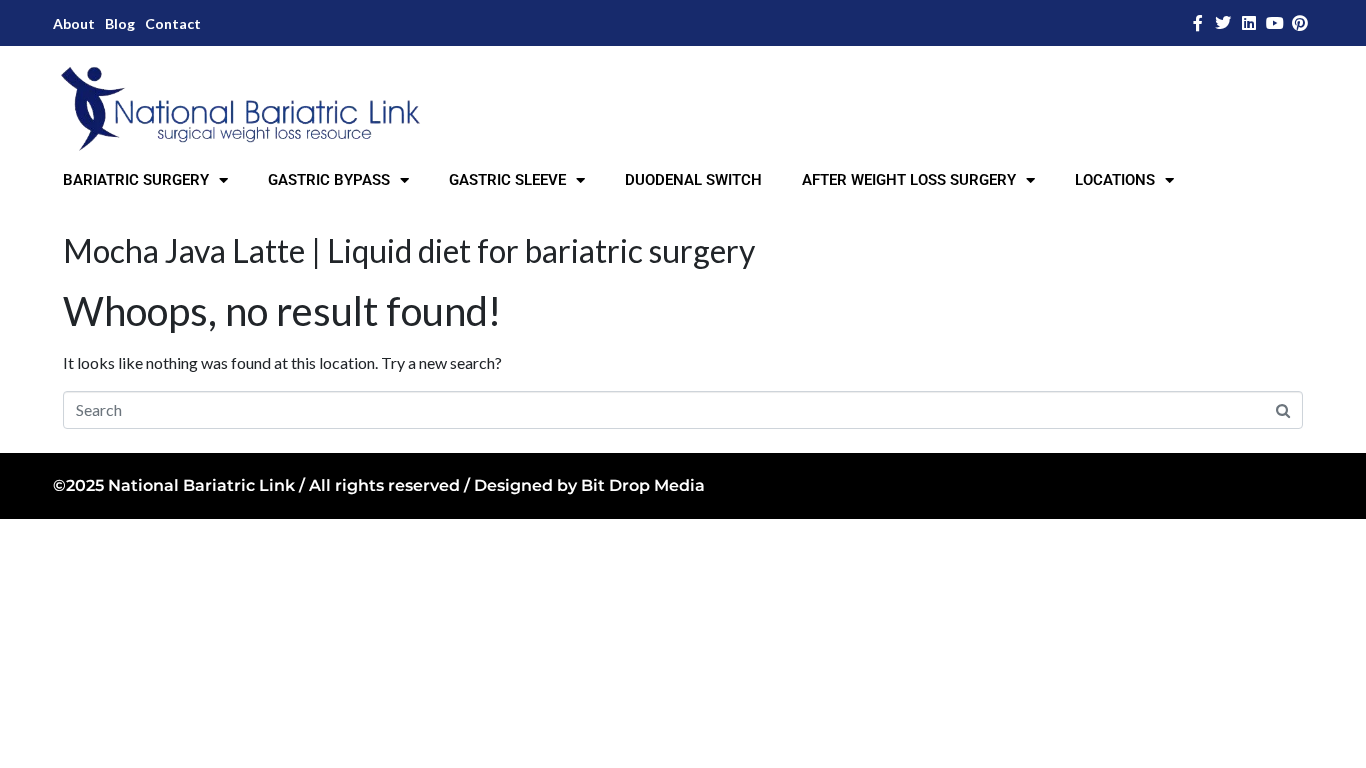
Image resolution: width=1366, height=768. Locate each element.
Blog (120, 23)
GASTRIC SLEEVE (507, 180)
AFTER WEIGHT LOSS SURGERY (909, 180)
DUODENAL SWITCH (693, 180)
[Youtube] (1275, 23)
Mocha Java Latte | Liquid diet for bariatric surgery (409, 250)
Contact (173, 23)
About (74, 23)
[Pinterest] (1300, 23)
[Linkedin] (1249, 23)
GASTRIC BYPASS (329, 180)
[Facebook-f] (1198, 23)
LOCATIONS (1115, 180)
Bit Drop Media (643, 485)
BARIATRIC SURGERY (136, 180)
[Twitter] (1224, 23)
